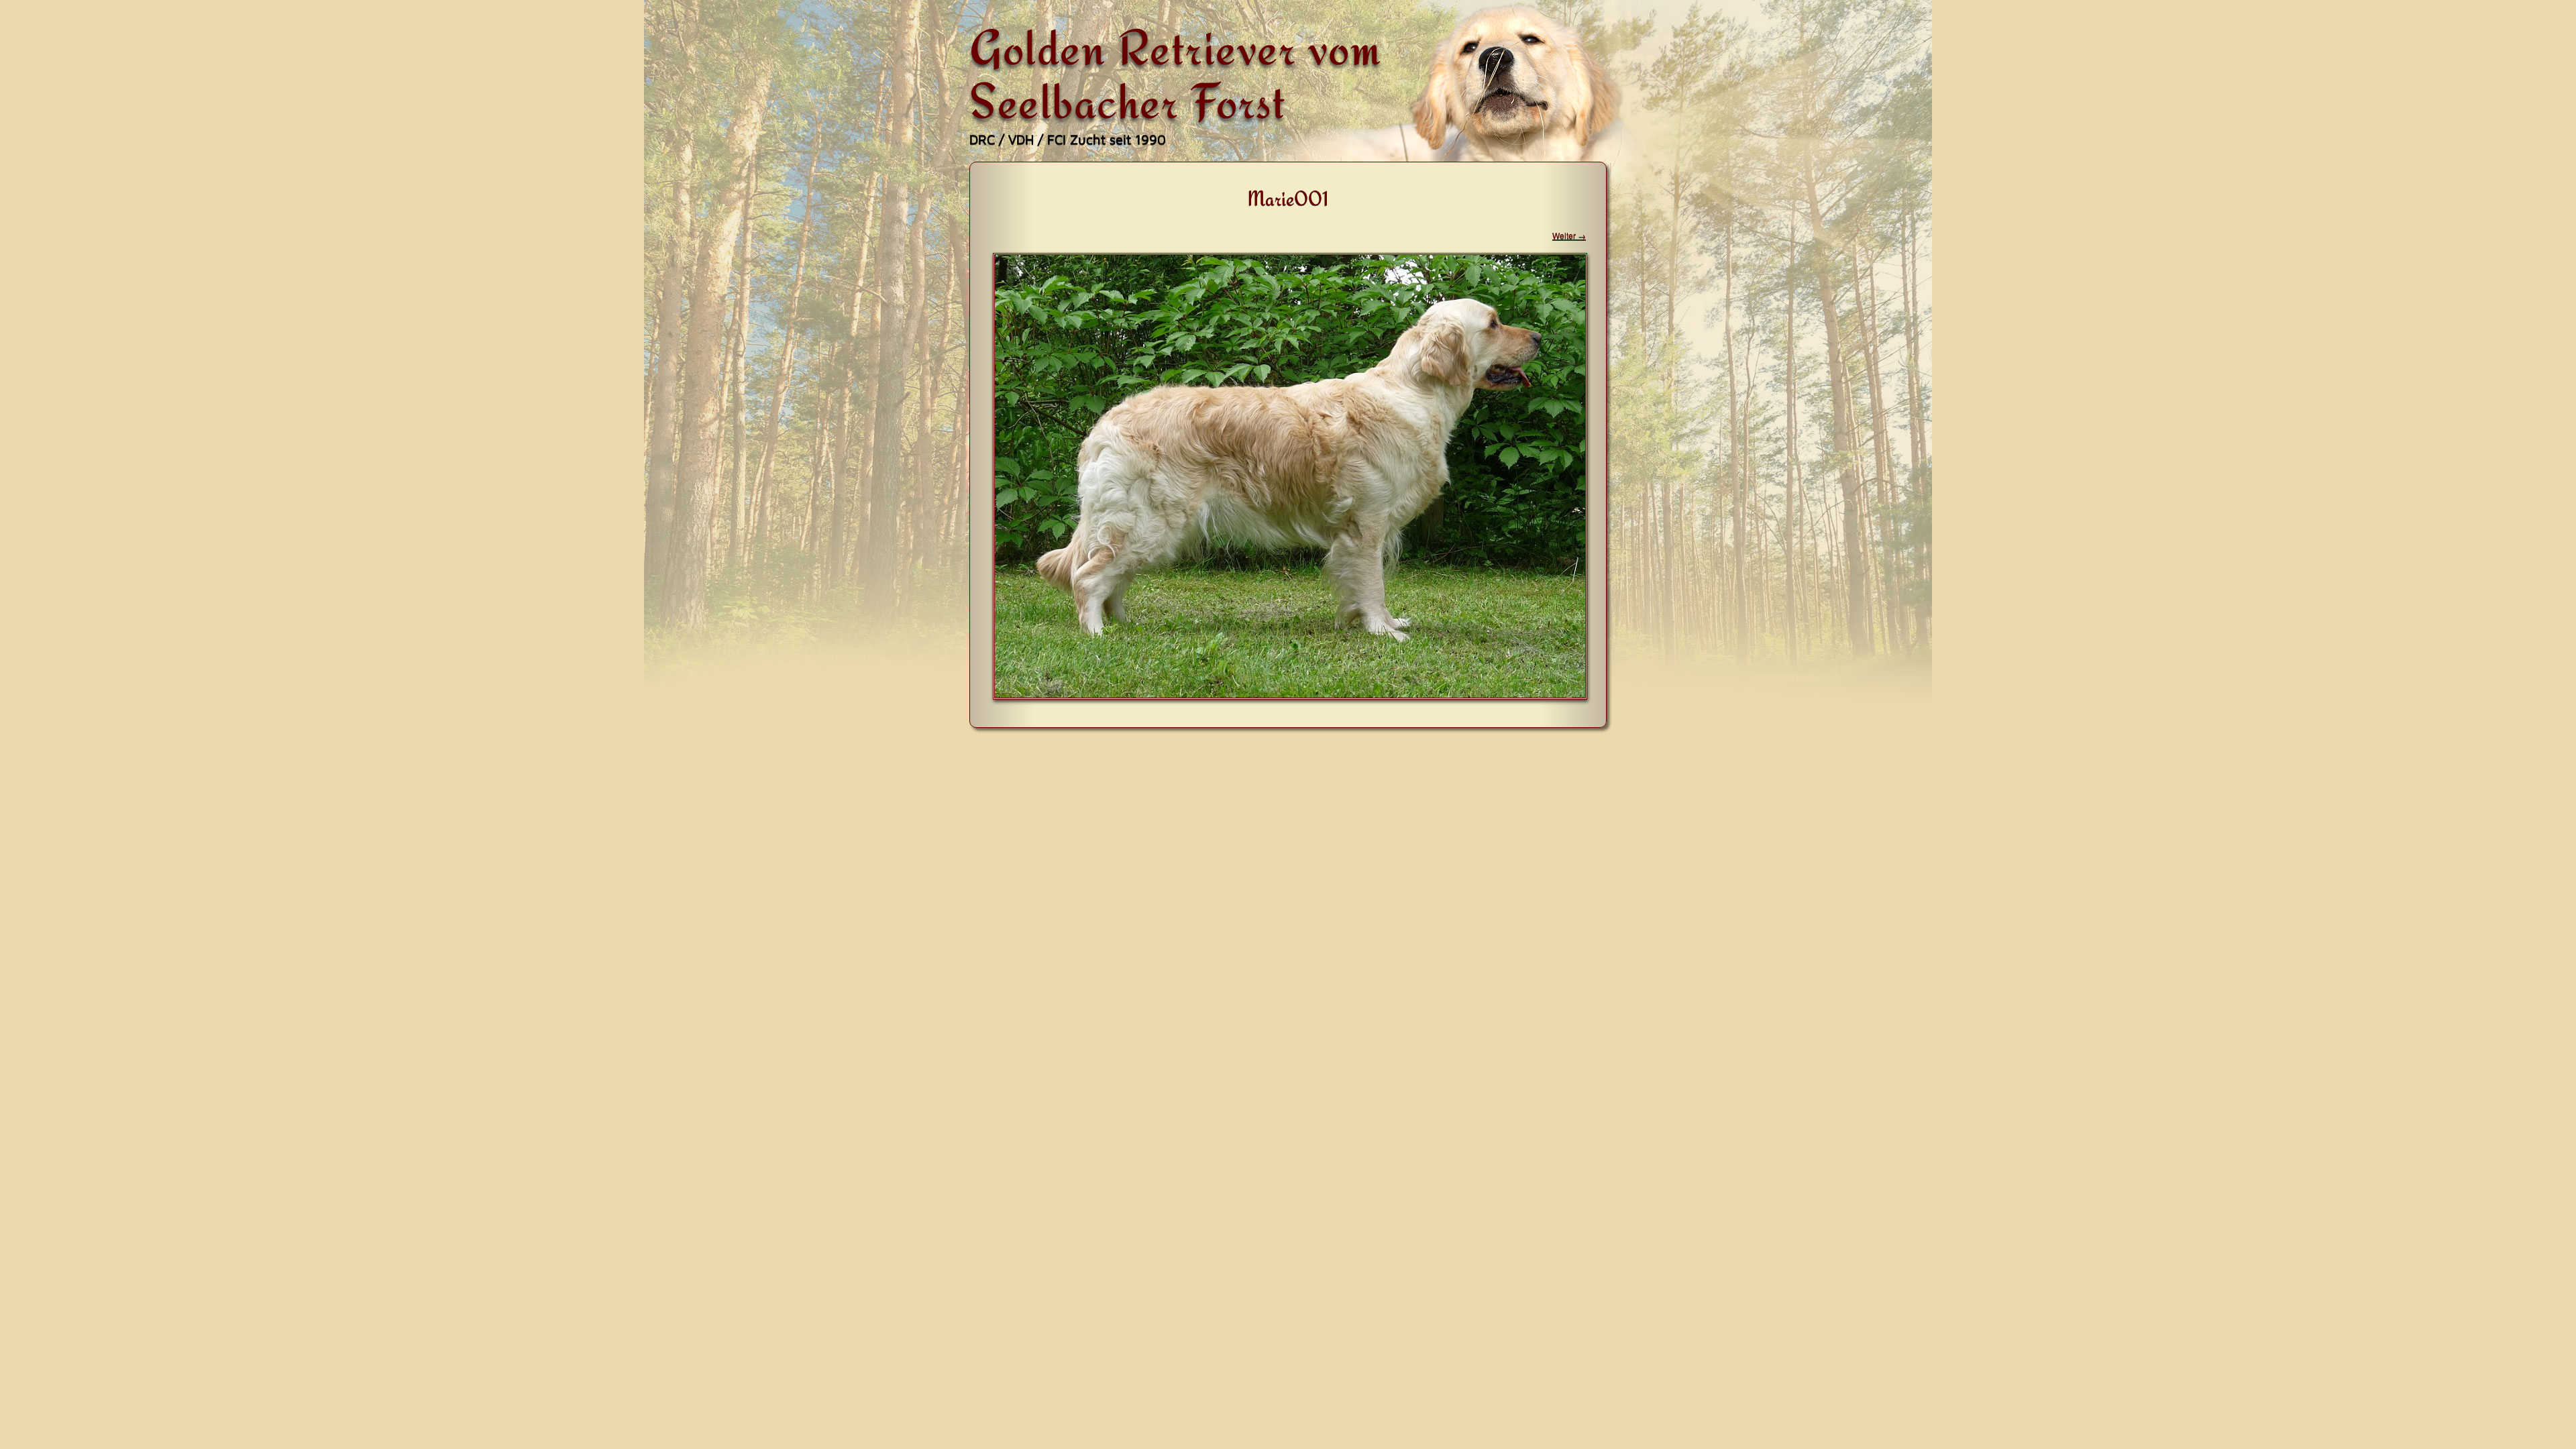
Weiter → (1569, 235)
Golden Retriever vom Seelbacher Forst (1175, 74)
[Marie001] (1290, 695)
